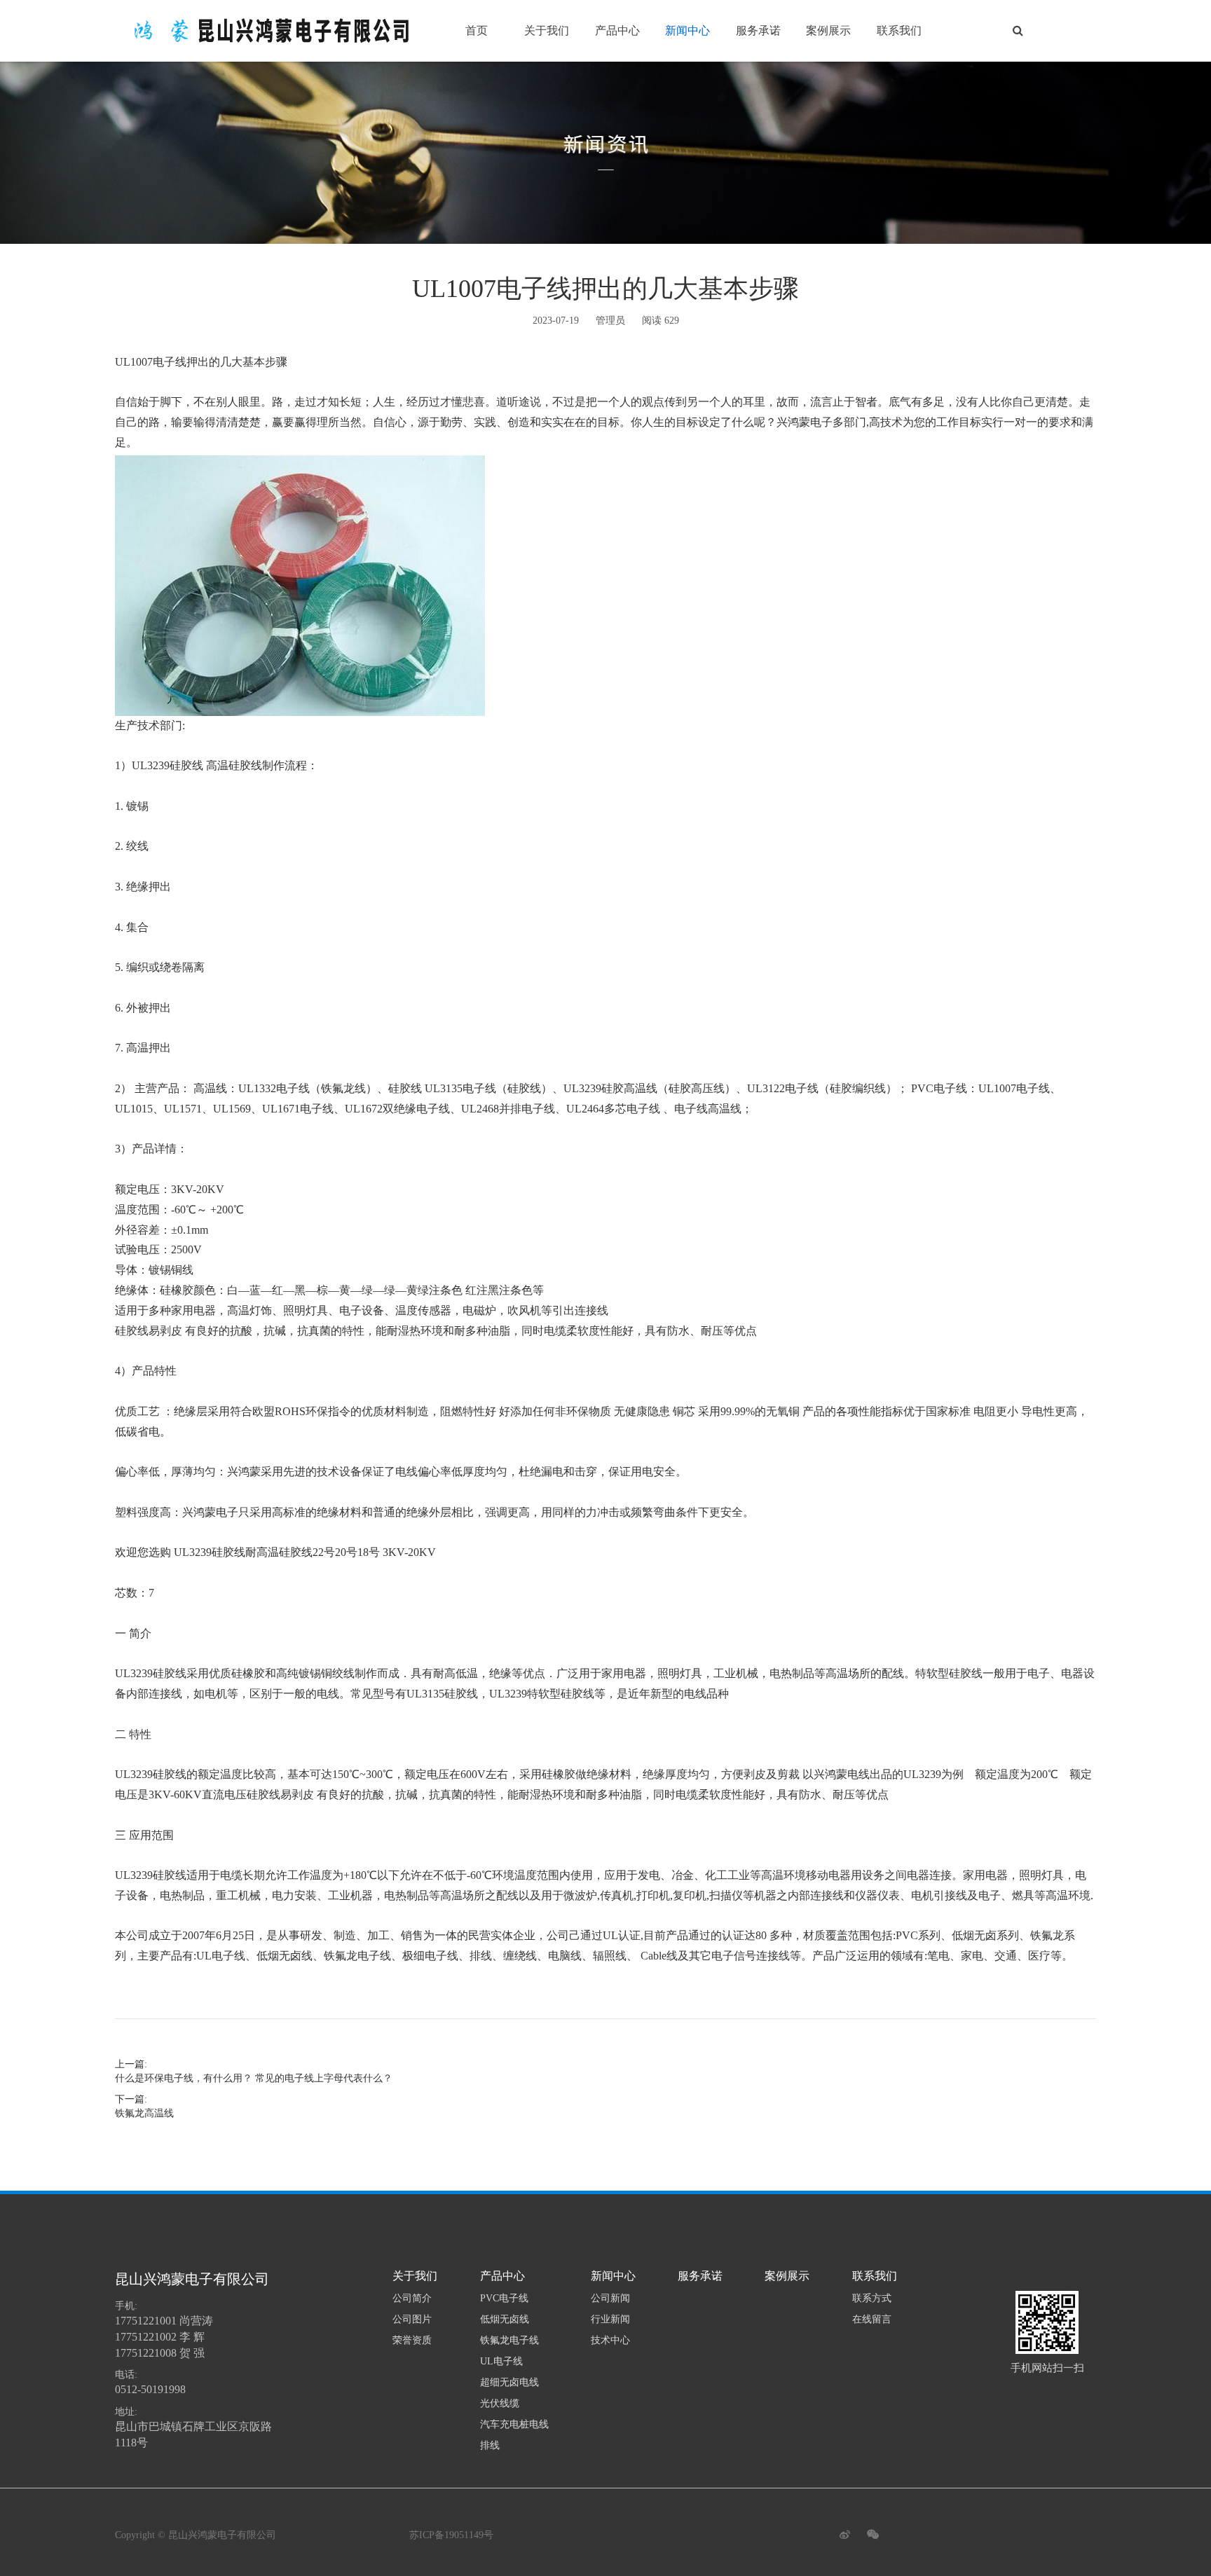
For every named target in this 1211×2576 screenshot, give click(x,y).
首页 (477, 30)
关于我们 (547, 30)
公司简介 (412, 2298)
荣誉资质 (412, 2340)
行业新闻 (610, 2319)
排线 (490, 2445)
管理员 (610, 321)
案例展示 (828, 30)
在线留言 (872, 2319)
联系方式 (872, 2298)
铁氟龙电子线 (509, 2340)
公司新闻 (610, 2298)
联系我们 (899, 30)
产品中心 (617, 30)
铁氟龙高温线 (144, 2113)
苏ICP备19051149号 (451, 2535)
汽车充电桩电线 (514, 2424)
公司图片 (412, 2319)
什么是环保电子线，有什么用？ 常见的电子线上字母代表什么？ (254, 2078)
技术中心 (610, 2340)
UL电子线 (501, 2361)
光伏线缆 (500, 2403)
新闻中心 (687, 30)
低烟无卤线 (505, 2319)
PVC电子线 (504, 2298)
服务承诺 (758, 30)
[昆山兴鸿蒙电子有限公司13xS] (276, 31)
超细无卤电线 (509, 2382)
